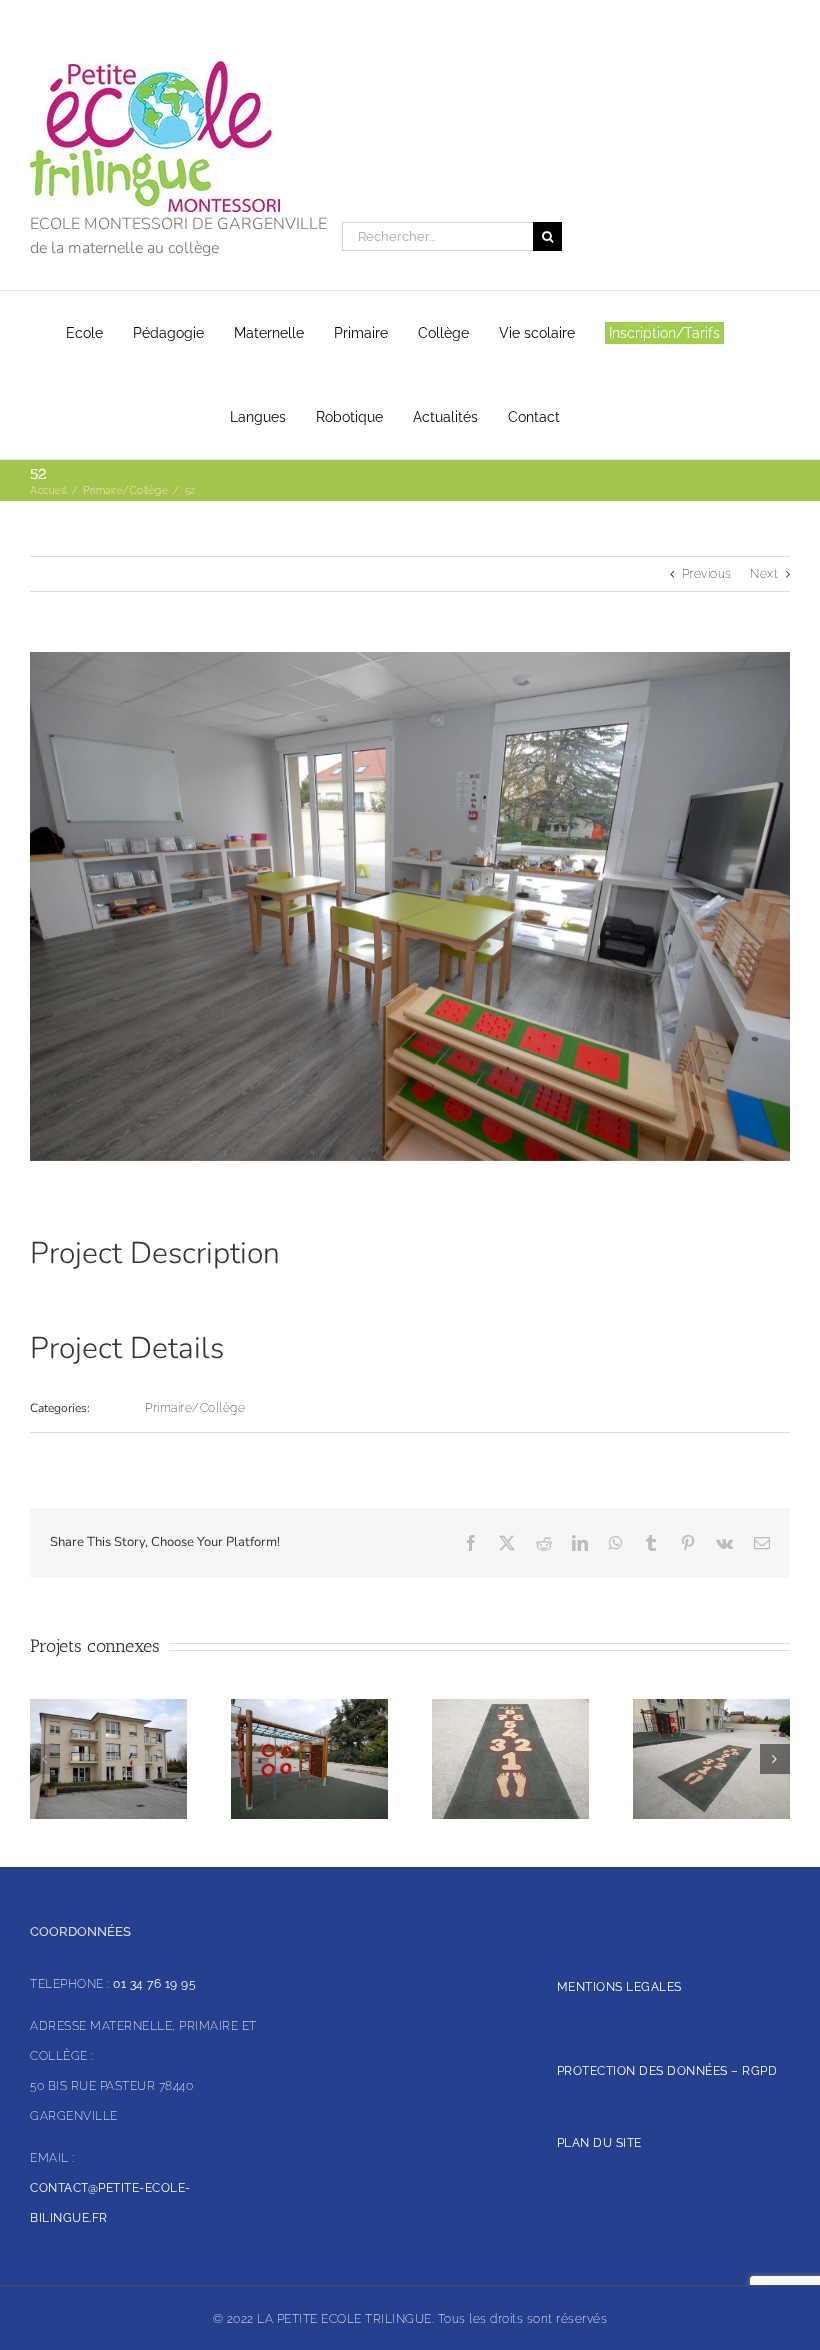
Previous (707, 574)
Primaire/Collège (195, 1408)
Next (764, 574)
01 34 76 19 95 (154, 1984)
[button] (45, 1759)
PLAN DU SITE (599, 2143)
